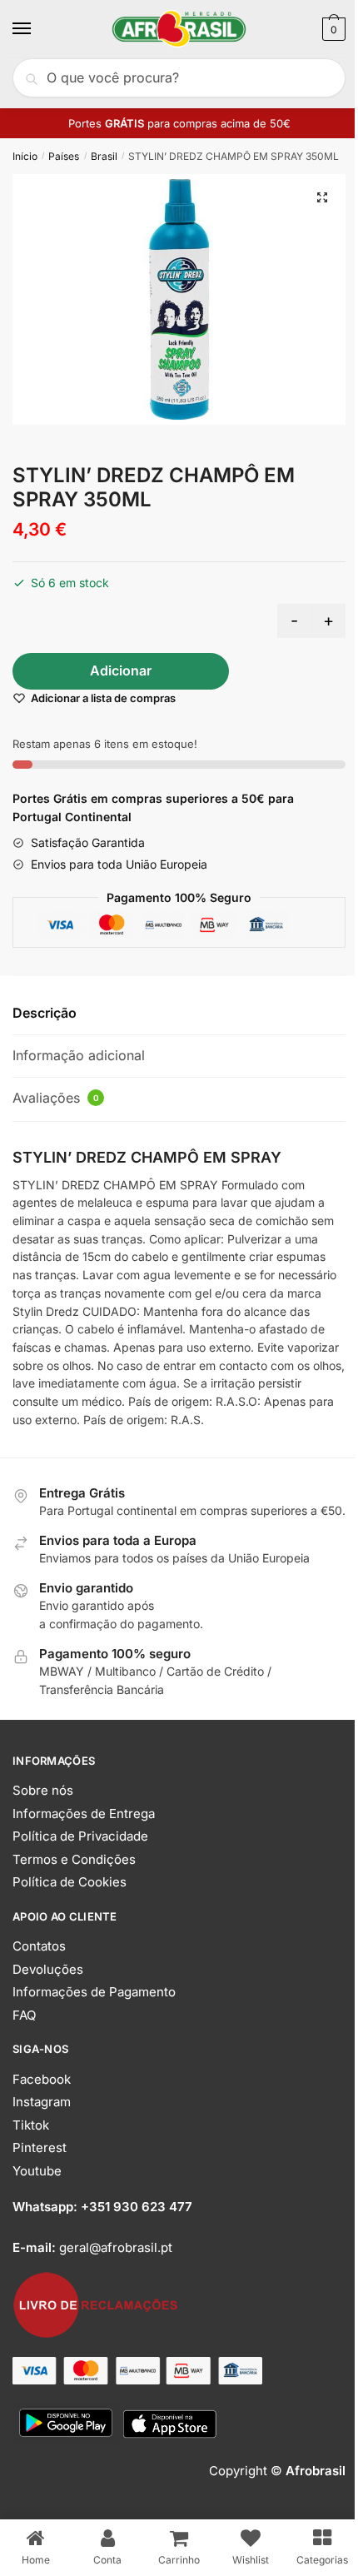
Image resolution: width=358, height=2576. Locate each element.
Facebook (42, 2079)
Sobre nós (43, 1790)
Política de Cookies (70, 1882)
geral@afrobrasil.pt (116, 2247)
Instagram (42, 2102)
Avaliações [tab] (56, 1098)
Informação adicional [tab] (79, 1055)
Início (25, 156)
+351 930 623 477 (137, 2207)
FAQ (24, 2015)
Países (64, 156)
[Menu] (37, 29)
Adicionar (121, 670)
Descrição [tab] (45, 1013)
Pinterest (40, 2147)
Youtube (37, 2171)
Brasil (104, 156)
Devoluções (48, 1969)
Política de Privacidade (80, 1836)
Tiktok (31, 2125)
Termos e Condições (74, 1859)
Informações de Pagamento (94, 1992)
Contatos (39, 1946)
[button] (322, 197)
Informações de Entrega (84, 1814)
